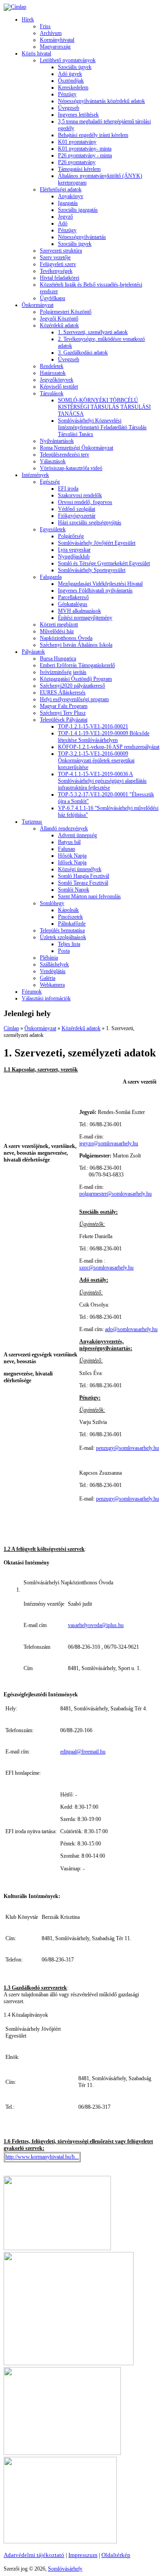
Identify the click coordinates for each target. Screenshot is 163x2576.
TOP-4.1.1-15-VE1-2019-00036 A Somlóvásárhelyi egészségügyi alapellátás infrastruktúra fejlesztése (102, 781)
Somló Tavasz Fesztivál (83, 883)
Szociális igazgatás (78, 210)
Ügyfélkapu (53, 298)
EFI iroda (68, 489)
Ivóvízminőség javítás (63, 672)
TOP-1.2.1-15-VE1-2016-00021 (93, 726)
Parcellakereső (73, 597)
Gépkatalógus (73, 604)
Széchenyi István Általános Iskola (76, 645)
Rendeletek (52, 366)
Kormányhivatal (57, 40)
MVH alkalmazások (79, 611)
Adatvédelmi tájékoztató (34, 2555)
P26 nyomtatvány (77, 162)
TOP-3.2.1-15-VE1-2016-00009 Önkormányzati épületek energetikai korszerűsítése (96, 760)
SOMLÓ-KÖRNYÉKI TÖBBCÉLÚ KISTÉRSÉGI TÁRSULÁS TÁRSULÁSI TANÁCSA (104, 407)
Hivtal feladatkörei (60, 278)
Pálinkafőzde (72, 924)
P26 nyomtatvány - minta (85, 155)
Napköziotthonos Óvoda (66, 638)
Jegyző (65, 217)
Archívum (51, 33)
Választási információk (46, 998)
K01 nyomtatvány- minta (85, 149)
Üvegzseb (69, 108)
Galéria (48, 978)
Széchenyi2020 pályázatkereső (72, 686)
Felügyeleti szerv (58, 264)
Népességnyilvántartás (82, 237)
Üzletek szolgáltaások (63, 937)
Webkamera (52, 985)
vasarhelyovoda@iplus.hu (96, 1625)
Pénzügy (67, 94)
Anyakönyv (71, 196)
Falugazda (51, 577)
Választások (53, 461)
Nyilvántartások (57, 441)
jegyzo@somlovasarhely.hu (109, 1143)
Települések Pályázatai (64, 720)
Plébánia (49, 958)
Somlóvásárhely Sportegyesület (92, 570)
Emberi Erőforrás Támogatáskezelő (77, 665)
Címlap (11, 1028)
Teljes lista (69, 944)
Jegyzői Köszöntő (59, 319)
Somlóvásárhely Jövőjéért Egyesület (97, 543)
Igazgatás (68, 203)
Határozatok (53, 373)
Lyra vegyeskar (74, 550)
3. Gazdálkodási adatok (83, 353)
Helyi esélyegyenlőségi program (74, 699)
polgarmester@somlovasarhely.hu (115, 1194)
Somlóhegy (52, 903)
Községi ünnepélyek (80, 869)
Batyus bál (69, 842)
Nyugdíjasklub (74, 557)
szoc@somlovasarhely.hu (106, 1268)
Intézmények (35, 475)
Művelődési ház (57, 631)
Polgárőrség (71, 536)
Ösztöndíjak (71, 81)
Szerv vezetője (55, 257)
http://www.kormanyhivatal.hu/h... (42, 2157)
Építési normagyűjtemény (85, 618)
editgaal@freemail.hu (83, 1752)
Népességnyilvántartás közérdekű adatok (101, 101)
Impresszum (83, 2555)
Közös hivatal (36, 53)
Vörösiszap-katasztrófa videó (71, 468)
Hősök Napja (72, 856)
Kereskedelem (73, 87)
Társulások (52, 393)
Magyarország (55, 47)
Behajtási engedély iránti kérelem (93, 135)
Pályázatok (33, 652)
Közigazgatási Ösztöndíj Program (76, 679)
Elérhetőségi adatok (61, 189)
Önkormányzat (38, 305)
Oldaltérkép (116, 2555)
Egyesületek (53, 529)
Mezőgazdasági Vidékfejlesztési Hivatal (100, 584)
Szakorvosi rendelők (80, 495)
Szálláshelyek (54, 964)
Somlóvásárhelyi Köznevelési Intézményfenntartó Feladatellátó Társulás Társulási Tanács (102, 427)
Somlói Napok (74, 890)
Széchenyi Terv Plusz (63, 713)
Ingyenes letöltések (78, 115)
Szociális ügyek (75, 67)
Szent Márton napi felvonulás (89, 896)
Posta (64, 951)
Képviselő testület (59, 387)
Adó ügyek (70, 74)
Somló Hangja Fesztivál (84, 876)
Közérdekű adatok (59, 325)
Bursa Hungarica (58, 659)
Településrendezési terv (65, 455)
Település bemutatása (62, 930)
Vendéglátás (53, 971)
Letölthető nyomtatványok (68, 60)
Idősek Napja (72, 862)
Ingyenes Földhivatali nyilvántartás (95, 591)
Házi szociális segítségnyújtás (90, 523)
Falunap (67, 849)
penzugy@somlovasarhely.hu (127, 1448)
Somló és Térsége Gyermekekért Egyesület (104, 563)
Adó (63, 223)
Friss (45, 26)
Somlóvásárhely (65, 2569)
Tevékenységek (56, 271)
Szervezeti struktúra (61, 251)
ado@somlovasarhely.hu (131, 1329)
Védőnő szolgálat (77, 509)
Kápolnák (68, 910)
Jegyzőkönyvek (57, 380)
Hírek (28, 19)
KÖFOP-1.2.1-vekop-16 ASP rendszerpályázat (109, 747)
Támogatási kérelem (79, 169)
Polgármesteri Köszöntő (66, 312)
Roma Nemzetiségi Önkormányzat (77, 448)
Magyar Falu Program (64, 706)
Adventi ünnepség (77, 835)
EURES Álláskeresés (63, 692)
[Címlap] (15, 7)
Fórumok (32, 992)
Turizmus (32, 822)
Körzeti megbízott (59, 625)
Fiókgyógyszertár (77, 516)
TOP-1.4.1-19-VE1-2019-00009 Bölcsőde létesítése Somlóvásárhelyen (104, 737)
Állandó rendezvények (64, 828)
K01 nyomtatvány (77, 142)
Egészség (50, 482)
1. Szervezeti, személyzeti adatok (93, 332)
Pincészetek (70, 917)
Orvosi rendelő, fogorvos (85, 502)
